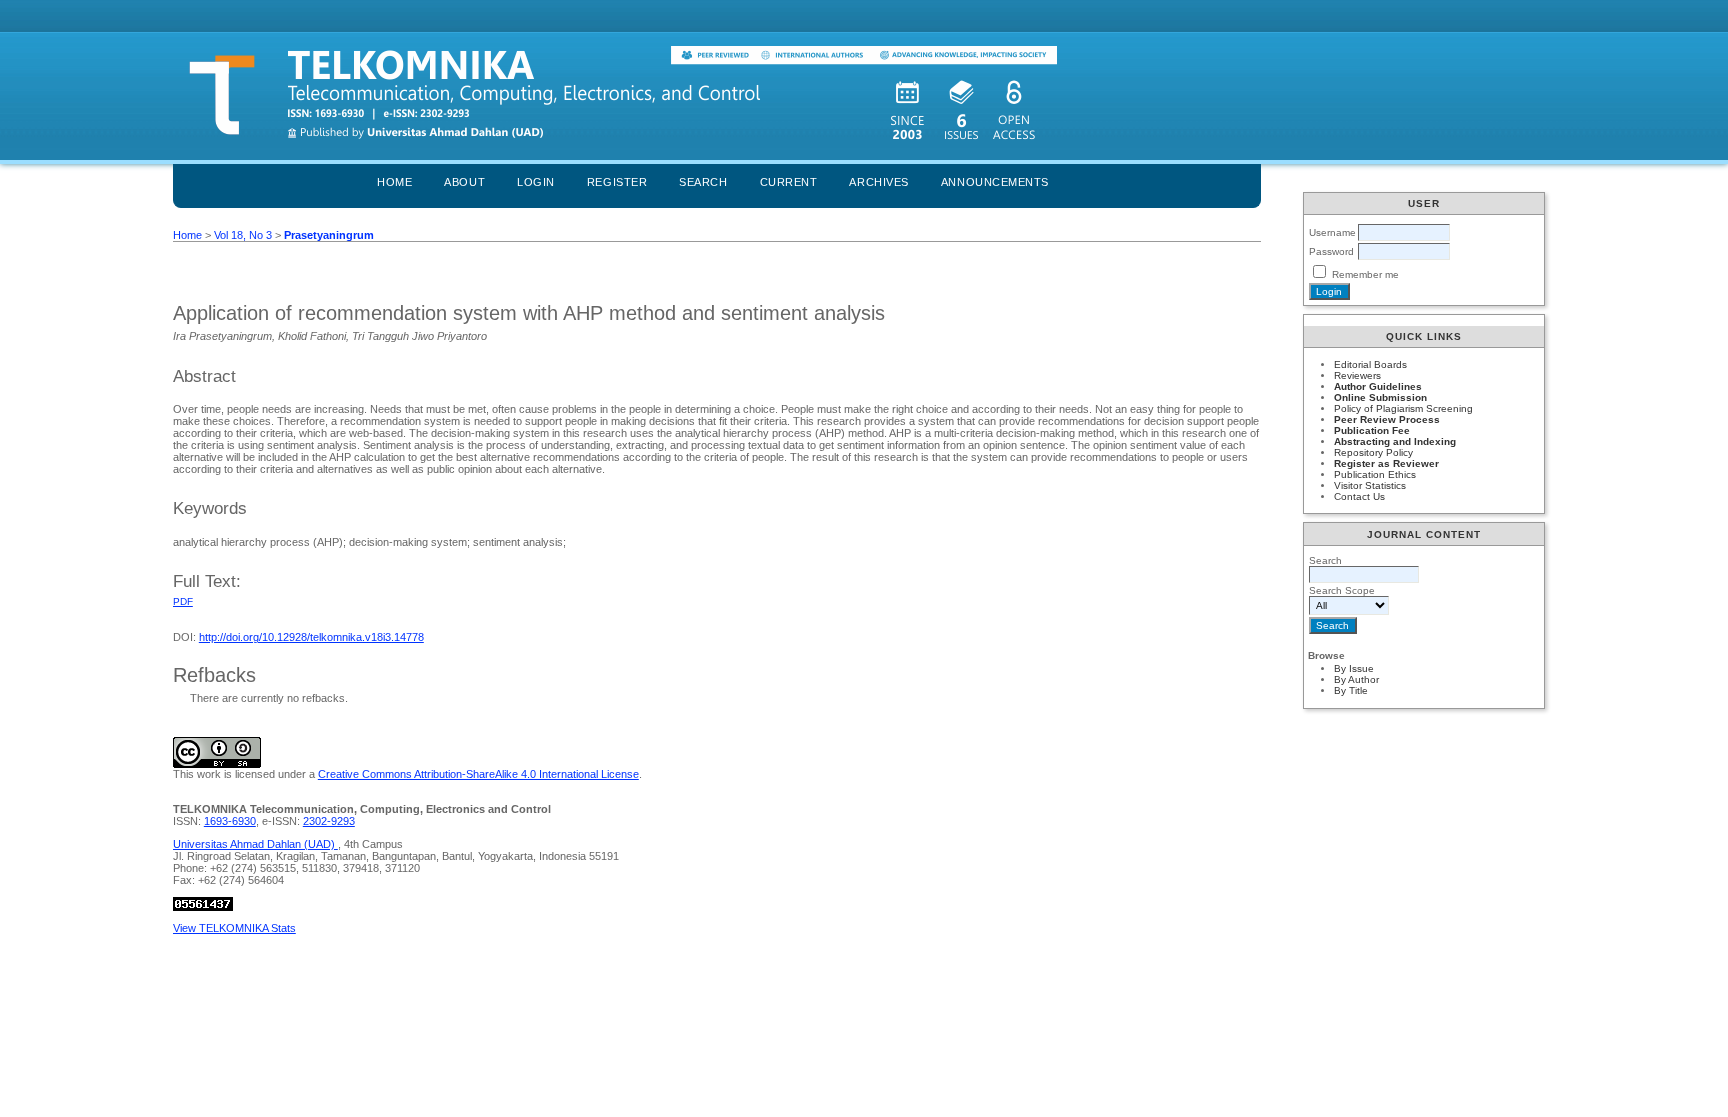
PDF (183, 601)
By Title (1351, 690)
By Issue (1354, 668)
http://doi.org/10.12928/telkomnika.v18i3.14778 (311, 637)
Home (394, 182)
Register (617, 182)
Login (536, 182)
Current (789, 182)
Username (1332, 232)
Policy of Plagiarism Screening (1403, 408)
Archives (878, 182)
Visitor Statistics (1370, 485)
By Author (1356, 679)
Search (703, 182)
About (464, 182)
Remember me (1365, 274)
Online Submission (1380, 397)
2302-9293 (329, 821)
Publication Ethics (1375, 474)
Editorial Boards (1370, 364)
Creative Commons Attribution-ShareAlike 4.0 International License (478, 774)
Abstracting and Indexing (1395, 441)
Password (1331, 251)
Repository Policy (1373, 452)
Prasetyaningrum (329, 235)
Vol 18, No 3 (243, 235)
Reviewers (1357, 375)
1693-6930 (230, 821)
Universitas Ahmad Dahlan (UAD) (255, 844)
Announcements (995, 182)
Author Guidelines (1378, 386)
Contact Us (1359, 496)
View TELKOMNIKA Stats (234, 928)
